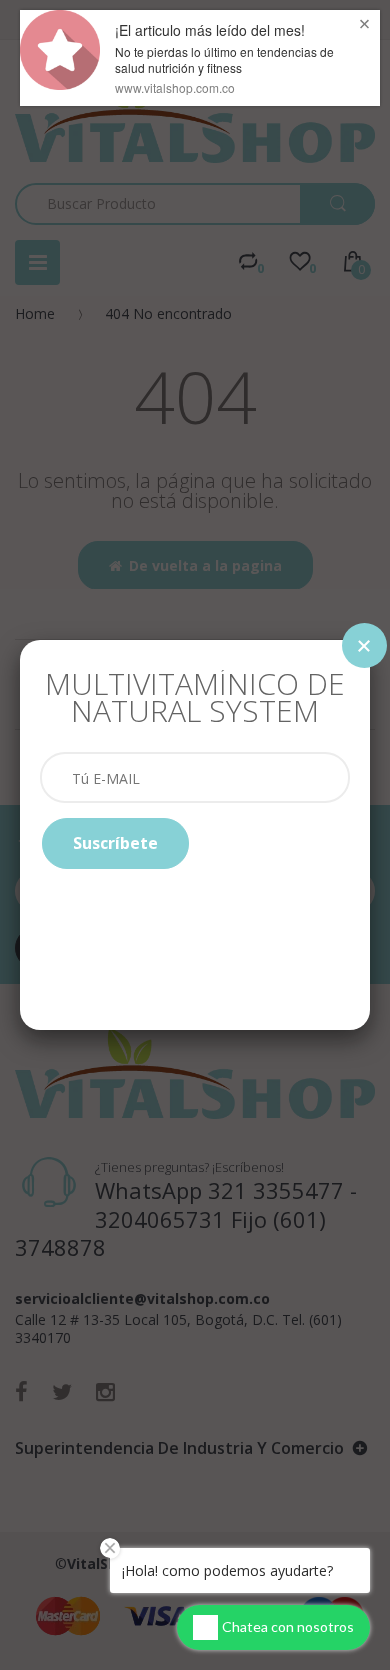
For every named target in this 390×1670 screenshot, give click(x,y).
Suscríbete (115, 843)
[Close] (364, 645)
